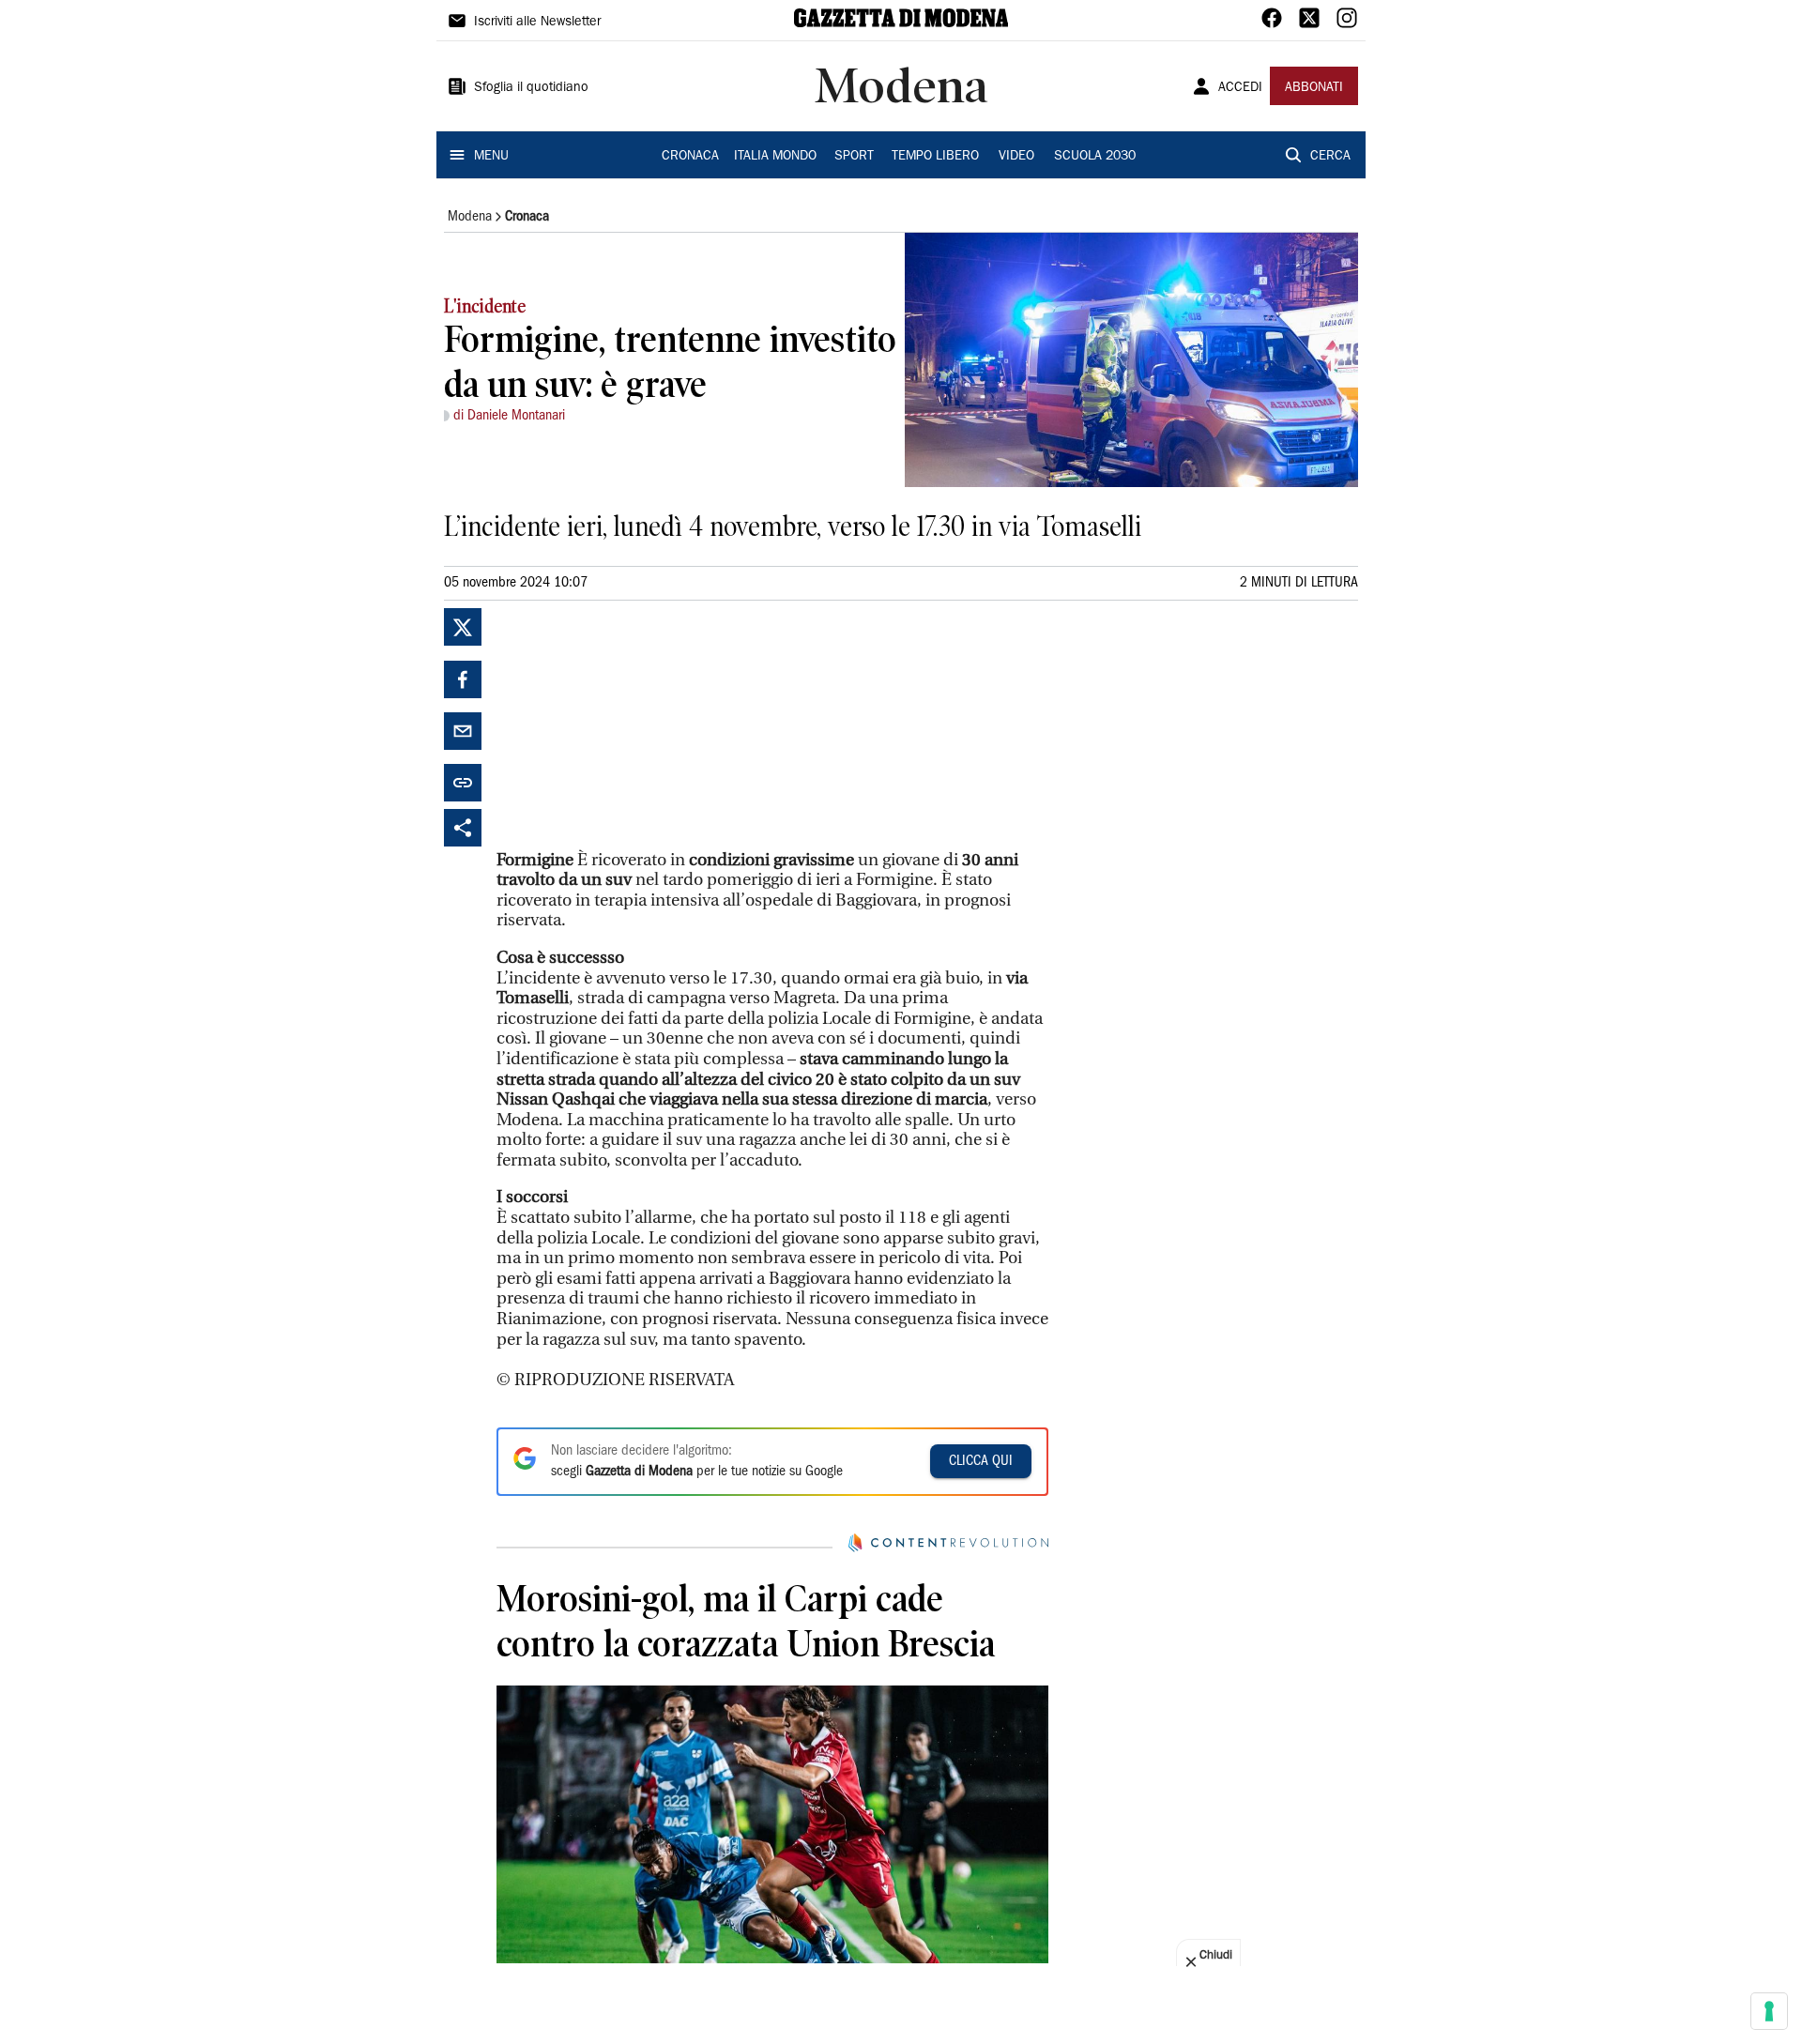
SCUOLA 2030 (1095, 157)
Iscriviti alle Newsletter (537, 23)
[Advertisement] (637, 725)
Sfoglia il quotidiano (531, 88)
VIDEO (1016, 157)
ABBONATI (1314, 88)
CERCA (1330, 157)
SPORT (854, 157)
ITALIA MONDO (775, 157)
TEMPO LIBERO (935, 157)
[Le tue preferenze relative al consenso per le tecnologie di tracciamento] (1769, 2011)
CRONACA (690, 157)
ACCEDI (1240, 88)
